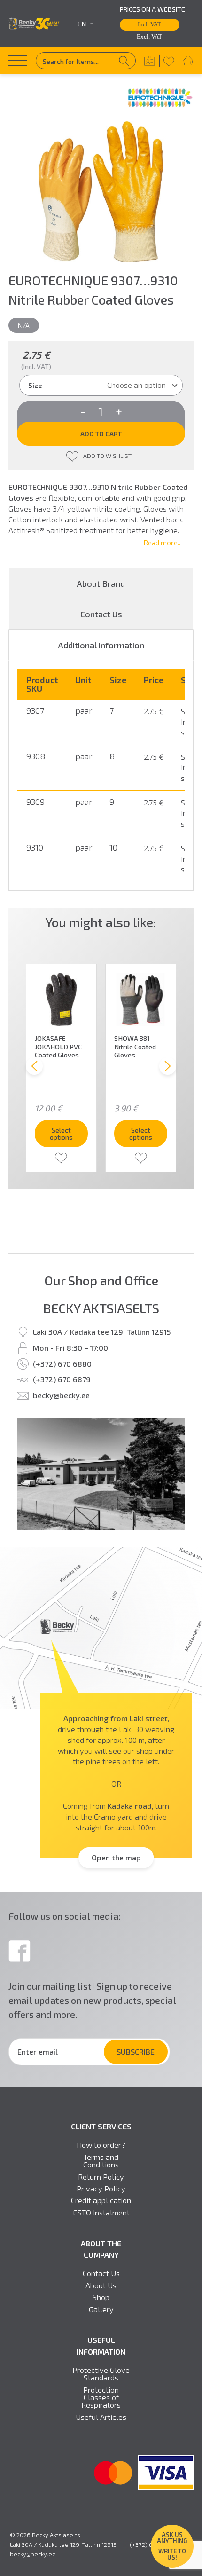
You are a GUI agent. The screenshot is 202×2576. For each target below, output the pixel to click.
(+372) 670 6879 (62, 1379)
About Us (101, 2285)
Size (35, 385)
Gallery (101, 2309)
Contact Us (101, 614)
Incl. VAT (149, 24)
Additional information (101, 645)
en (82, 24)
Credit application (101, 2200)
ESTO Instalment (101, 2213)
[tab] (101, 645)
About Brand (101, 583)
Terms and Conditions (101, 2161)
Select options (61, 1133)
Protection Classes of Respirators (101, 2398)
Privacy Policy (101, 2189)
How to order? (101, 2145)
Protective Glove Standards (101, 2374)
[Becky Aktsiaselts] (34, 24)
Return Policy (101, 2177)
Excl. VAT (149, 37)
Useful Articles (101, 2417)
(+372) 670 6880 (62, 1364)
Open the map (116, 1857)
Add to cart (101, 433)
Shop (101, 2297)
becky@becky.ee (61, 1395)
